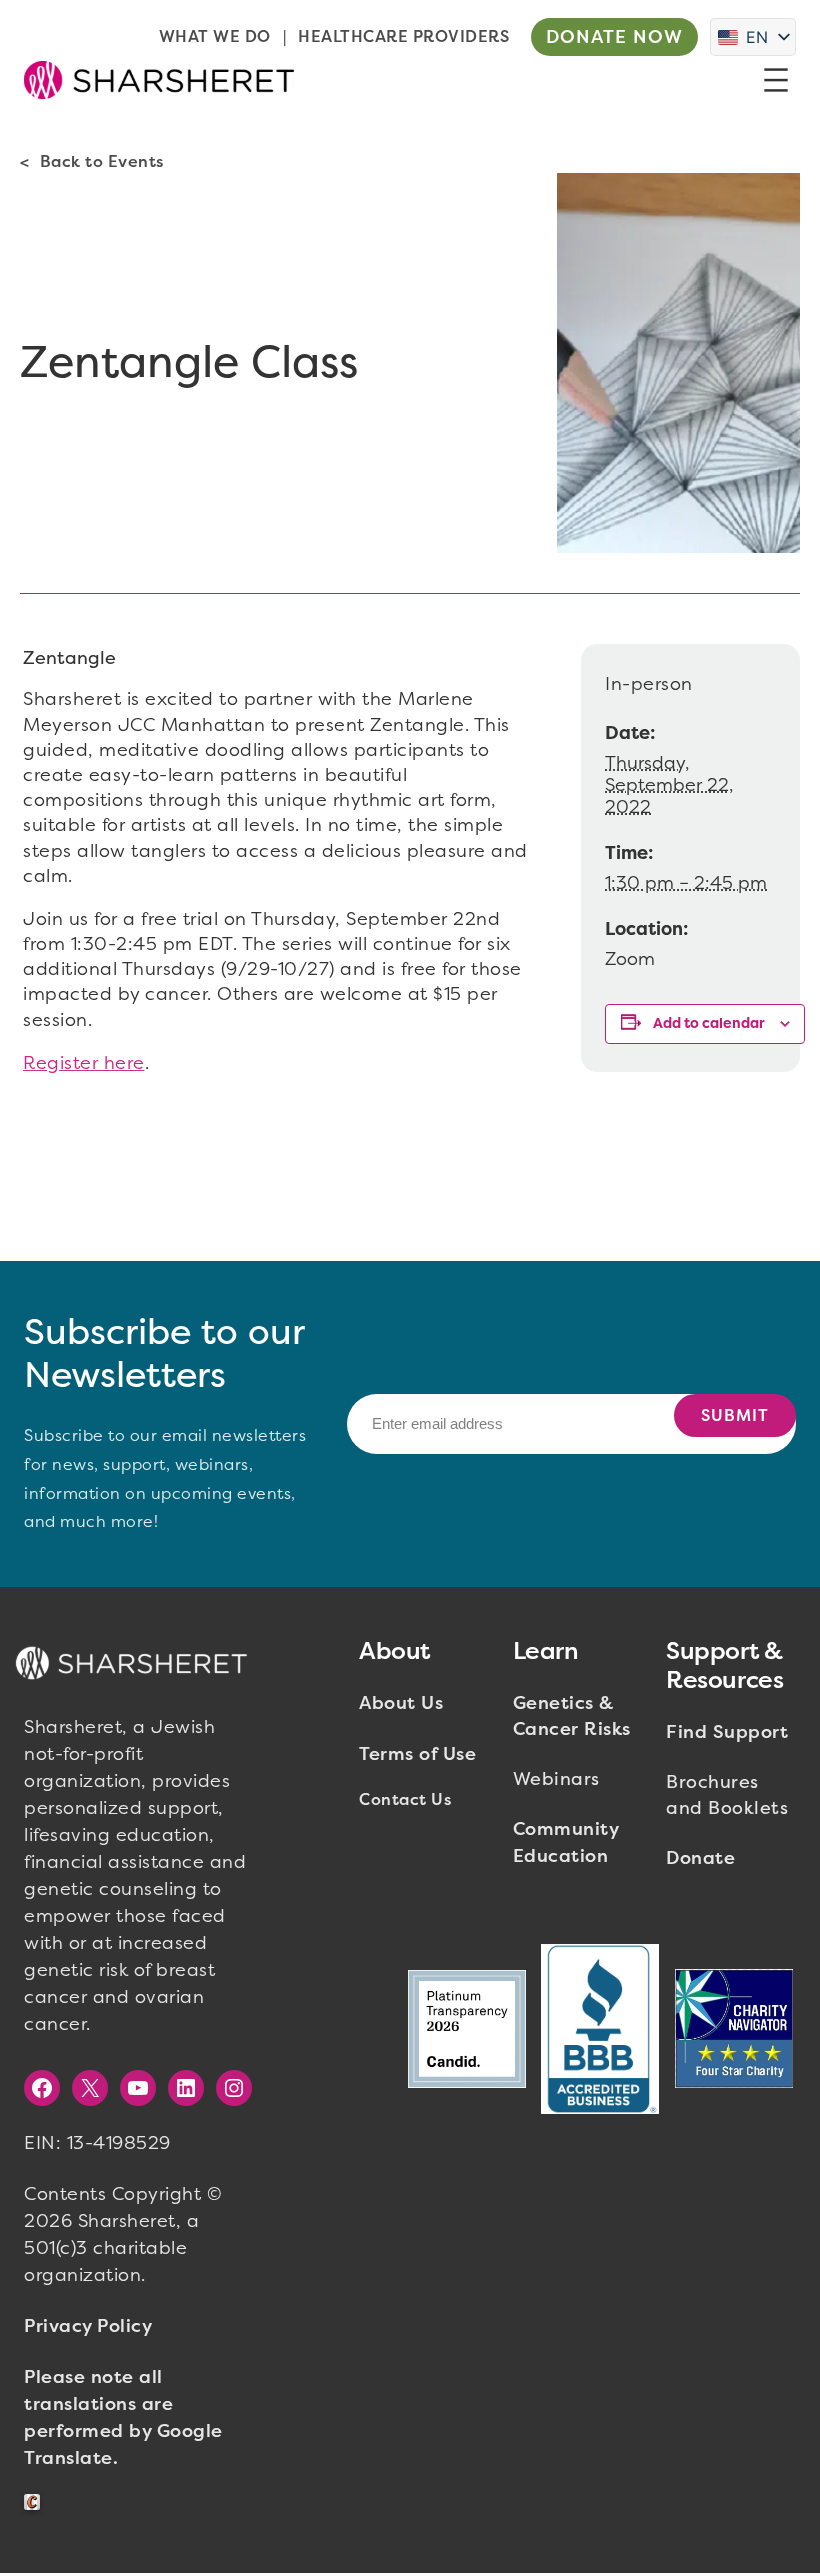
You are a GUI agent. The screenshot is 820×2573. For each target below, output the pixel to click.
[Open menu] (776, 80)
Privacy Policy (88, 2326)
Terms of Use (417, 1754)
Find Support (727, 1732)
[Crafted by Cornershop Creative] (36, 2502)
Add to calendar (709, 1023)
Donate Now (614, 37)
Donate (700, 1858)
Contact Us (405, 1799)
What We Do (215, 36)
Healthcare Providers (403, 36)
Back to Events (102, 161)
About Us (401, 1703)
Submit (735, 1415)
